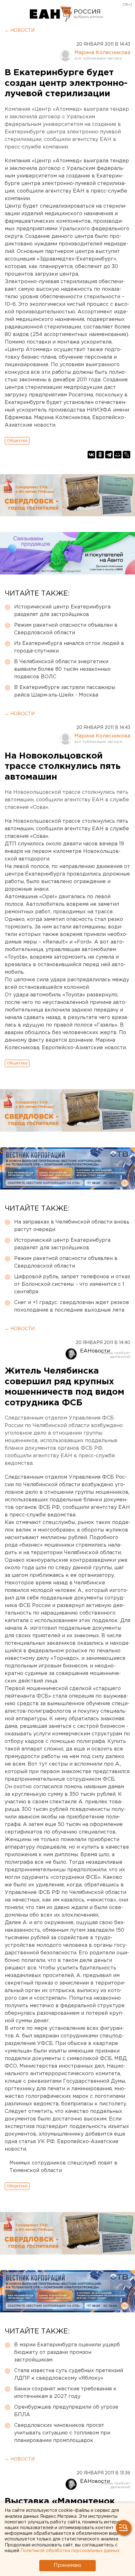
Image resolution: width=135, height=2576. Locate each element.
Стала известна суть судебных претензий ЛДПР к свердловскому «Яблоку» (69, 2374)
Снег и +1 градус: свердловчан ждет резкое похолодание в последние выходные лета (72, 1306)
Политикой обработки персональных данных (70, 2551)
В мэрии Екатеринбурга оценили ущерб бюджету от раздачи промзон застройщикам (67, 2352)
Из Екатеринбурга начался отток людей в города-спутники (69, 647)
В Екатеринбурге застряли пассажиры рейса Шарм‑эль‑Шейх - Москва (65, 691)
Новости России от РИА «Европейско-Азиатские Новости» (51, 14)
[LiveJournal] (127, 455)
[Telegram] (109, 455)
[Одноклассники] (100, 455)
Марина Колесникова (102, 53)
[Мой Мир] (118, 455)
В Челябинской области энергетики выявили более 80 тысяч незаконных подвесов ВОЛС (62, 669)
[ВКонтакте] (91, 455)
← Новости (20, 31)
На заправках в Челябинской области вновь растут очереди (72, 1226)
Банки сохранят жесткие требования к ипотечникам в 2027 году (65, 2393)
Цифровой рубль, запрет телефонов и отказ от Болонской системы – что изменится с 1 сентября (72, 1284)
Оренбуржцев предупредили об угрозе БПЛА (66, 2411)
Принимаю (67, 2565)
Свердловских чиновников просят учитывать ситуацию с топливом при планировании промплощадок (62, 2433)
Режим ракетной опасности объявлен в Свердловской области (66, 629)
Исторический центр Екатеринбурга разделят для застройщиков (62, 611)
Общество (17, 441)
